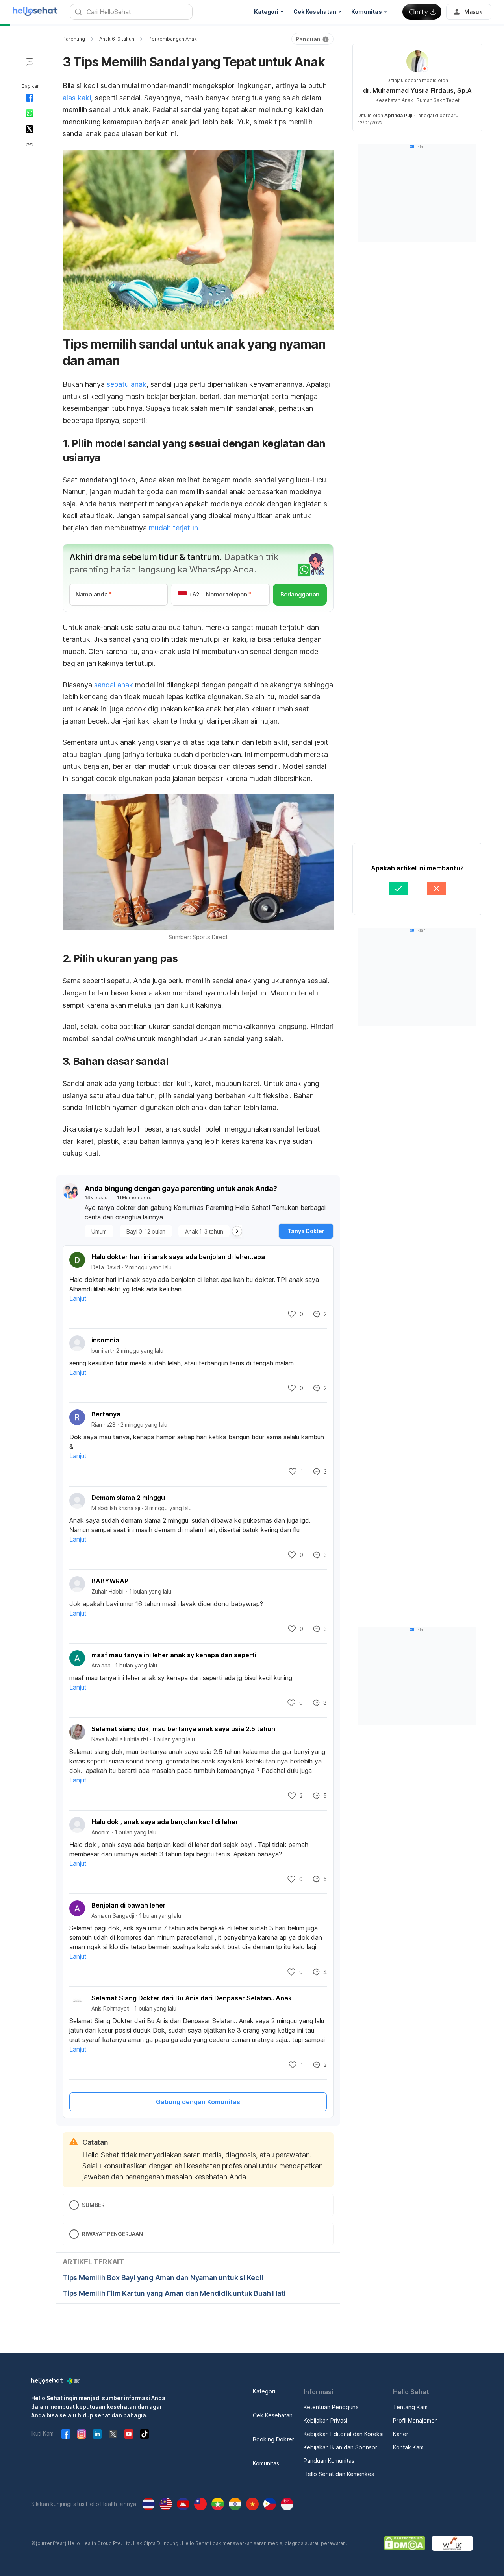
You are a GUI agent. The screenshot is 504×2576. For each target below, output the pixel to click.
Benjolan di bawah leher (129, 1905)
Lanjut (78, 1298)
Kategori (264, 2391)
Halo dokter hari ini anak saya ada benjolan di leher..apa (178, 1257)
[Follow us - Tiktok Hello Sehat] (145, 2434)
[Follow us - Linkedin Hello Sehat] (97, 2434)
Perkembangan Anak (173, 39)
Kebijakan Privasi (325, 2420)
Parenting (74, 39)
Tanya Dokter (306, 1231)
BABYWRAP (110, 1581)
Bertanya (106, 1414)
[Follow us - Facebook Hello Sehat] (66, 2434)
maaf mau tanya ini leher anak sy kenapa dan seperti (174, 1655)
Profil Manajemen (415, 2420)
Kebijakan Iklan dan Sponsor (340, 2447)
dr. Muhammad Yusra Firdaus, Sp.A (417, 90)
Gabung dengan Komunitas (198, 2102)
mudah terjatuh (173, 528)
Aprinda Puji (398, 115)
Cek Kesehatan (273, 2415)
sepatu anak (127, 384)
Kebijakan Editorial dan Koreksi (344, 2434)
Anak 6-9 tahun (117, 39)
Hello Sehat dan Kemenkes (339, 2474)
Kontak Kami (409, 2447)
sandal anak (114, 685)
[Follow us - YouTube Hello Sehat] (129, 2434)
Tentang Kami (411, 2407)
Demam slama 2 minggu (128, 1498)
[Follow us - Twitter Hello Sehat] (113, 2434)
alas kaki (77, 98)
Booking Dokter (273, 2439)
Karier (401, 2434)
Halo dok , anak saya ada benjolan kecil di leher (165, 1822)
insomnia (105, 1340)
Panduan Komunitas (329, 2461)
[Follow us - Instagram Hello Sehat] (82, 2434)
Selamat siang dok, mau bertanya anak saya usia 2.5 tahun (183, 1729)
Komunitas (266, 2463)
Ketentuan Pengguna (331, 2407)
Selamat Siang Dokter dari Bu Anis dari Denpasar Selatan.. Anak (192, 1998)
